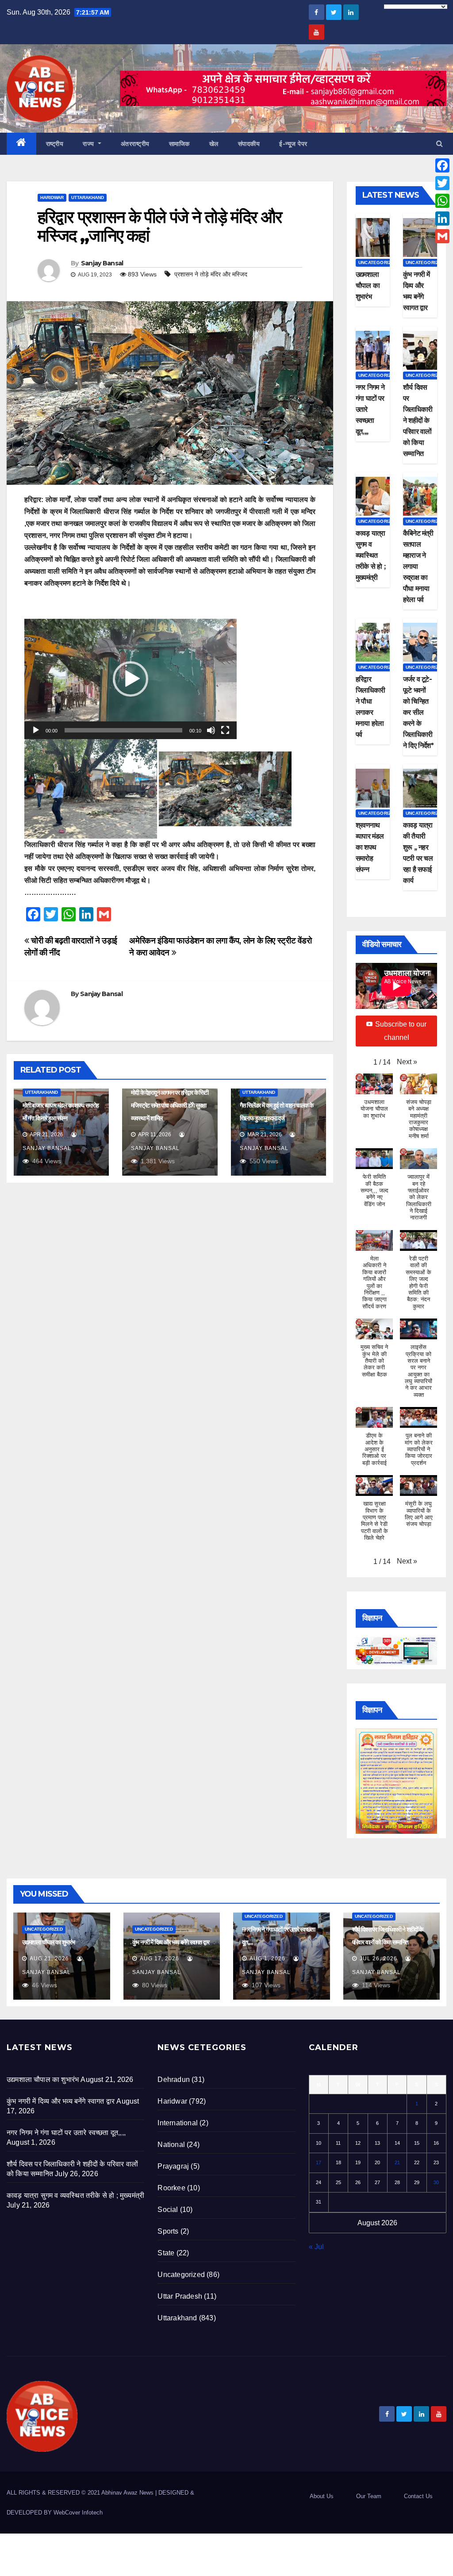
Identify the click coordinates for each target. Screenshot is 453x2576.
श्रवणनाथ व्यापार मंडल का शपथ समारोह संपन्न (370, 847)
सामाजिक (179, 144)
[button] (440, 144)
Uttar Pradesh (180, 2296)
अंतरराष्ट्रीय (135, 144)
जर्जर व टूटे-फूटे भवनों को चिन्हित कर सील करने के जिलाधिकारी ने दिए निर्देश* (418, 712)
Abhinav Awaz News (127, 2493)
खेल (214, 144)
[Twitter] (442, 183)
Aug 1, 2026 (267, 1959)
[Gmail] (442, 236)
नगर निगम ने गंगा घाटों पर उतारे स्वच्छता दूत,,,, (66, 2133)
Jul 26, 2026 (378, 1959)
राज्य (89, 144)
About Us (322, 2496)
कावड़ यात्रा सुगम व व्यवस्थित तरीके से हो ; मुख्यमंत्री (370, 555)
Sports (168, 2231)
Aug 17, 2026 (159, 1959)
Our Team (369, 2496)
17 (319, 2162)
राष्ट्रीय (55, 144)
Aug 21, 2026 (49, 1959)
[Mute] (211, 730)
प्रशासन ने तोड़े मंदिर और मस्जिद (211, 274)
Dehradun (174, 2080)
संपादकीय (249, 144)
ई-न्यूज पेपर (293, 144)
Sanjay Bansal (102, 263)
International (178, 2123)
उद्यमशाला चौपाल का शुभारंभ (368, 286)
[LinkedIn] (442, 218)
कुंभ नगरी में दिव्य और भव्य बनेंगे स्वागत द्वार (171, 1942)
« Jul (316, 2247)
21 (397, 2162)
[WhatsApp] (442, 201)
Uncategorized (378, 263)
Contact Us (418, 2496)
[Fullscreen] (225, 730)
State (166, 2253)
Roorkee (171, 2188)
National (171, 2145)
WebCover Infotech (78, 2513)
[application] (131, 679)
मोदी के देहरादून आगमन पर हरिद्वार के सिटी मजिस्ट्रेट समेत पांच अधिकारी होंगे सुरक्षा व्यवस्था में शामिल (169, 1105)
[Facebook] (442, 165)
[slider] (123, 730)
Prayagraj (173, 2166)
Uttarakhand (88, 197)
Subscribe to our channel (401, 1031)
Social (168, 2210)
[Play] (36, 730)
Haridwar (52, 197)
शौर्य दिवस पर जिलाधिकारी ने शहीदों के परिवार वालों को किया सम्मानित (418, 420)
